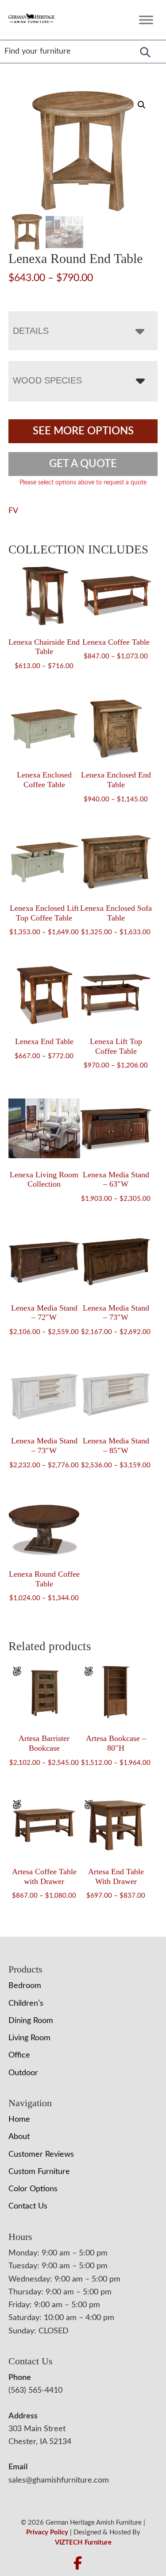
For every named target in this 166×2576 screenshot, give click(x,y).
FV (13, 511)
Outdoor (23, 2073)
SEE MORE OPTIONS (83, 431)
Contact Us (28, 2206)
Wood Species (47, 380)
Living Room (29, 2038)
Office (19, 2055)
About (19, 2137)
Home (19, 2120)
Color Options (33, 2189)
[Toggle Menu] (146, 20)
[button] (142, 105)
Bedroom (25, 1986)
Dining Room (31, 2021)
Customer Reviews (41, 2154)
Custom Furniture (39, 2172)
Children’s (26, 2004)
